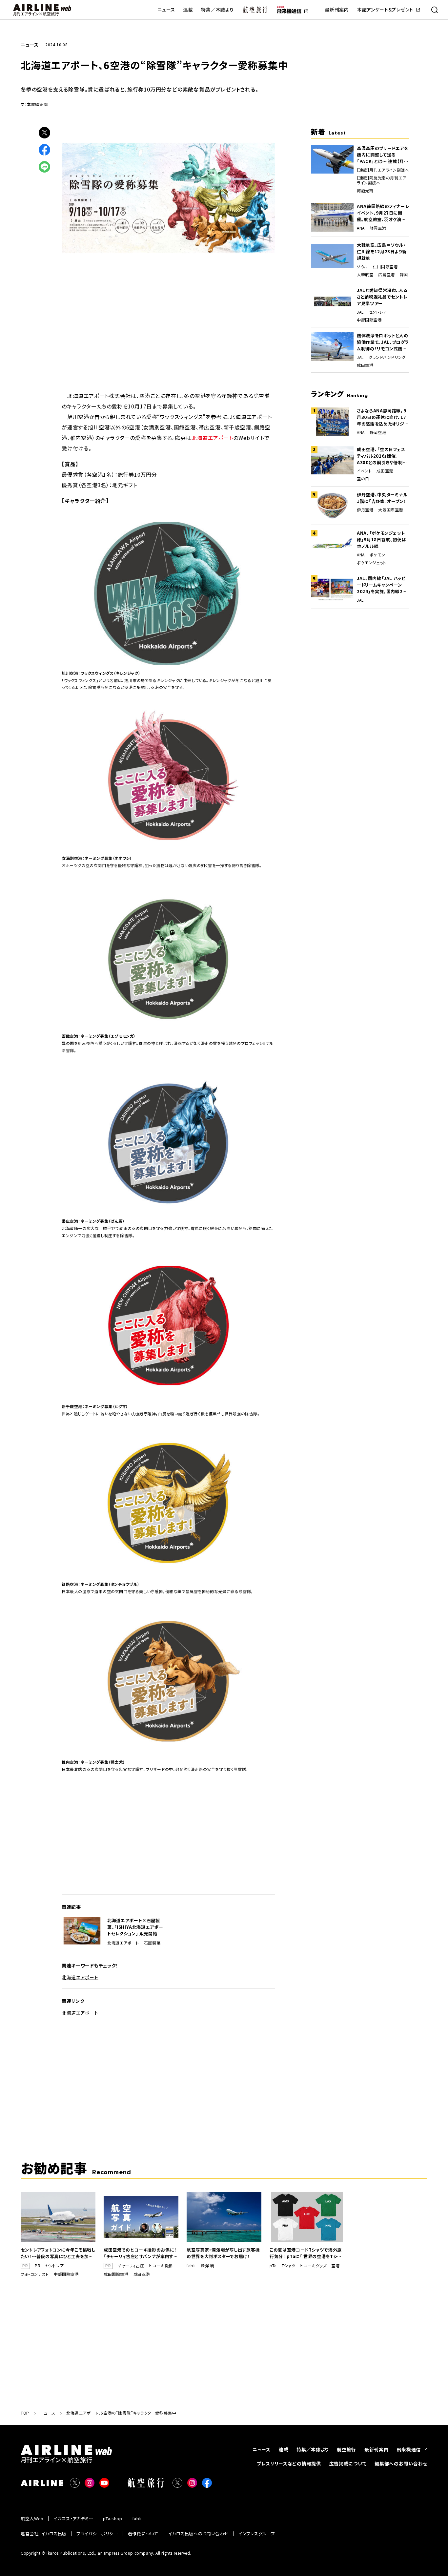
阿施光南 (365, 191)
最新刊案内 (337, 10)
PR (38, 2266)
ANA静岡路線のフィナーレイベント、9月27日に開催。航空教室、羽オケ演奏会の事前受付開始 (383, 213)
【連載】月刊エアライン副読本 (383, 170)
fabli (191, 2266)
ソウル (362, 267)
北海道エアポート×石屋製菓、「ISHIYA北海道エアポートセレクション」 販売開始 (135, 1927)
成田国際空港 (116, 2274)
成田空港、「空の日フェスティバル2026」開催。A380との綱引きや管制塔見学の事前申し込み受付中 (382, 456)
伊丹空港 (365, 510)
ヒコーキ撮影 (161, 2266)
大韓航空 (365, 275)
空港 (335, 2266)
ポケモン (377, 555)
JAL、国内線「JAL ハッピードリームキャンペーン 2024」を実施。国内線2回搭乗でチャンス (382, 585)
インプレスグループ (257, 2534)
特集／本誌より (217, 10)
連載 (188, 10)
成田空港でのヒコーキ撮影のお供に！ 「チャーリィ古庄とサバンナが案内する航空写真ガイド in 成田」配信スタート (141, 2253)
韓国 (404, 275)
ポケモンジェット (372, 563)
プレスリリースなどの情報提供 (289, 2463)
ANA (361, 228)
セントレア (378, 312)
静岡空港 (378, 228)
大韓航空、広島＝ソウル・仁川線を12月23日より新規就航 (382, 251)
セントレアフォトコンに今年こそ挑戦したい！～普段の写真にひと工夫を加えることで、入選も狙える (58, 2253)
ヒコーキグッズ (313, 2266)
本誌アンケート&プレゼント (385, 10)
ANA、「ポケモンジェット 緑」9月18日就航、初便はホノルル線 (381, 540)
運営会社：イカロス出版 (44, 2534)
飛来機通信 (409, 2449)
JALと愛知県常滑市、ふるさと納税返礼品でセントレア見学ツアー (382, 297)
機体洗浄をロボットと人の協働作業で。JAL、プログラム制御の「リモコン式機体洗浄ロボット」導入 (383, 342)
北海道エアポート (212, 438)
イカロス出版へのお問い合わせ (198, 2534)
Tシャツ (288, 2266)
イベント (364, 471)
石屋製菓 (152, 1943)
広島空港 (386, 275)
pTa (273, 2266)
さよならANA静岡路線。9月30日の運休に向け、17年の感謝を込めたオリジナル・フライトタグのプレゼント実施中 (383, 417)
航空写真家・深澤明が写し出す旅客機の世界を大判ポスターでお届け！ (223, 2253)
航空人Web (32, 2518)
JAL (360, 312)
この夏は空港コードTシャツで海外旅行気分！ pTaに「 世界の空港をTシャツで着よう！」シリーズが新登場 (306, 2253)
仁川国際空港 (385, 267)
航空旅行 (346, 2449)
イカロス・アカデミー (73, 2518)
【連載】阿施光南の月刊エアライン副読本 (382, 180)
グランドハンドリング (387, 357)
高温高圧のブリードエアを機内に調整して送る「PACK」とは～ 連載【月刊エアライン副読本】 (383, 155)
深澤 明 (207, 2266)
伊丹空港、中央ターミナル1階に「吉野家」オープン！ (382, 498)
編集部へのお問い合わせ (401, 2463)
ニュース (166, 10)
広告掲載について (348, 2463)
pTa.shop (112, 2518)
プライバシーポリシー (97, 2534)
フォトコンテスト (35, 2274)
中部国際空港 (369, 320)
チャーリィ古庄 (131, 2266)
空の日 (363, 479)
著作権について (143, 2534)
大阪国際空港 (391, 510)
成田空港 (365, 365)
